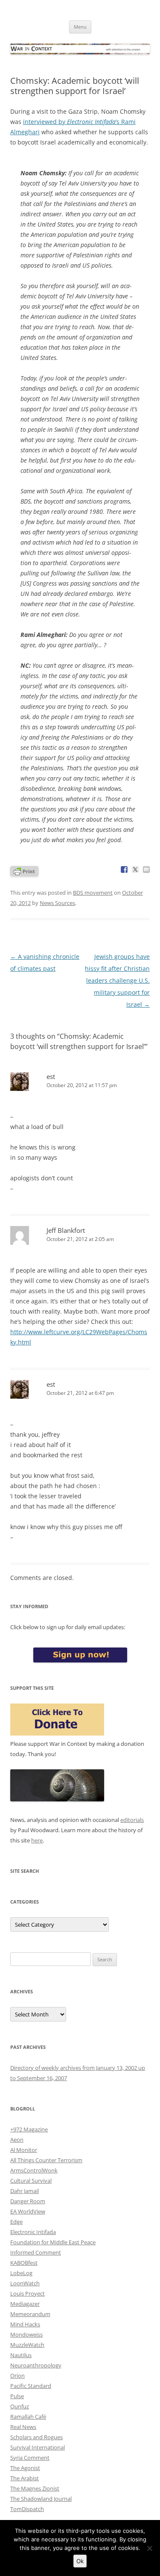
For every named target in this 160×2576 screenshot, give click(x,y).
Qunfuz (20, 2406)
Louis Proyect (28, 2293)
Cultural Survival (31, 2181)
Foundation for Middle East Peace (53, 2242)
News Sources (57, 903)
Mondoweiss (26, 2334)
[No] (149, 2548)
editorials (132, 1820)
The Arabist (25, 2478)
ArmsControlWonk (34, 2170)
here (37, 1840)
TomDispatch (27, 2509)
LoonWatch (25, 2283)
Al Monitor (24, 2150)
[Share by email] (146, 869)
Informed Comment (36, 2252)
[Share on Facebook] (124, 869)
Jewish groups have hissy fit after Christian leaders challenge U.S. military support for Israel (117, 980)
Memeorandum (30, 2314)
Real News (23, 2427)
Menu (80, 27)
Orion (17, 2376)
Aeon (17, 2140)
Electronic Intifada (33, 2232)
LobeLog (21, 2273)
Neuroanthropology (36, 2365)
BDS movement (93, 893)
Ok (80, 2561)
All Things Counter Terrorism (46, 2160)
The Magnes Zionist (35, 2488)
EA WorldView (28, 2211)
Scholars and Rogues (36, 2437)
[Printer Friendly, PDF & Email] (24, 871)
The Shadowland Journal (41, 2499)
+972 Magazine (29, 2129)
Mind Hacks (25, 2324)
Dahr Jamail (25, 2191)
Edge (16, 2222)
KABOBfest (24, 2263)
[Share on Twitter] (135, 869)
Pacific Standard (31, 2386)
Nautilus (21, 2355)
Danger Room (28, 2201)
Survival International (38, 2447)
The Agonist (25, 2468)
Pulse (17, 2396)
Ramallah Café (28, 2417)
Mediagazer (25, 2304)
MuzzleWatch (27, 2345)
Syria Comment (30, 2458)
